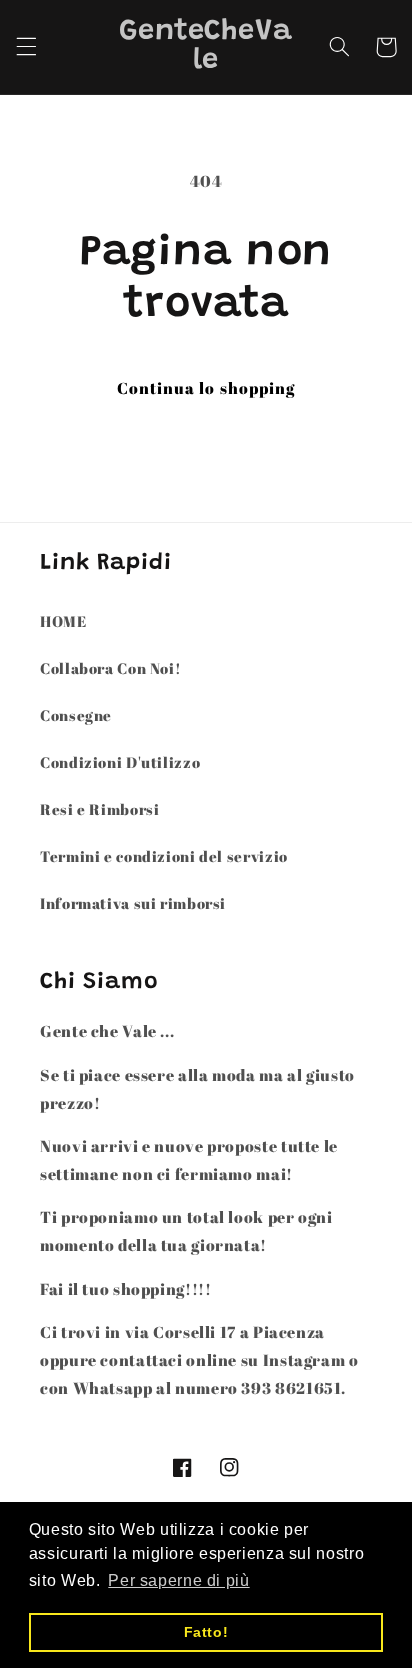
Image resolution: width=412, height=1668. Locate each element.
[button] (26, 47)
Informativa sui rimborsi (133, 903)
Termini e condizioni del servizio (164, 856)
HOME (63, 621)
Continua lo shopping (206, 388)
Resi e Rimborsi (99, 809)
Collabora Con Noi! (110, 668)
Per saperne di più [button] (178, 1580)
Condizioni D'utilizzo (120, 762)
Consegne (76, 715)
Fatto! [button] (206, 1632)
